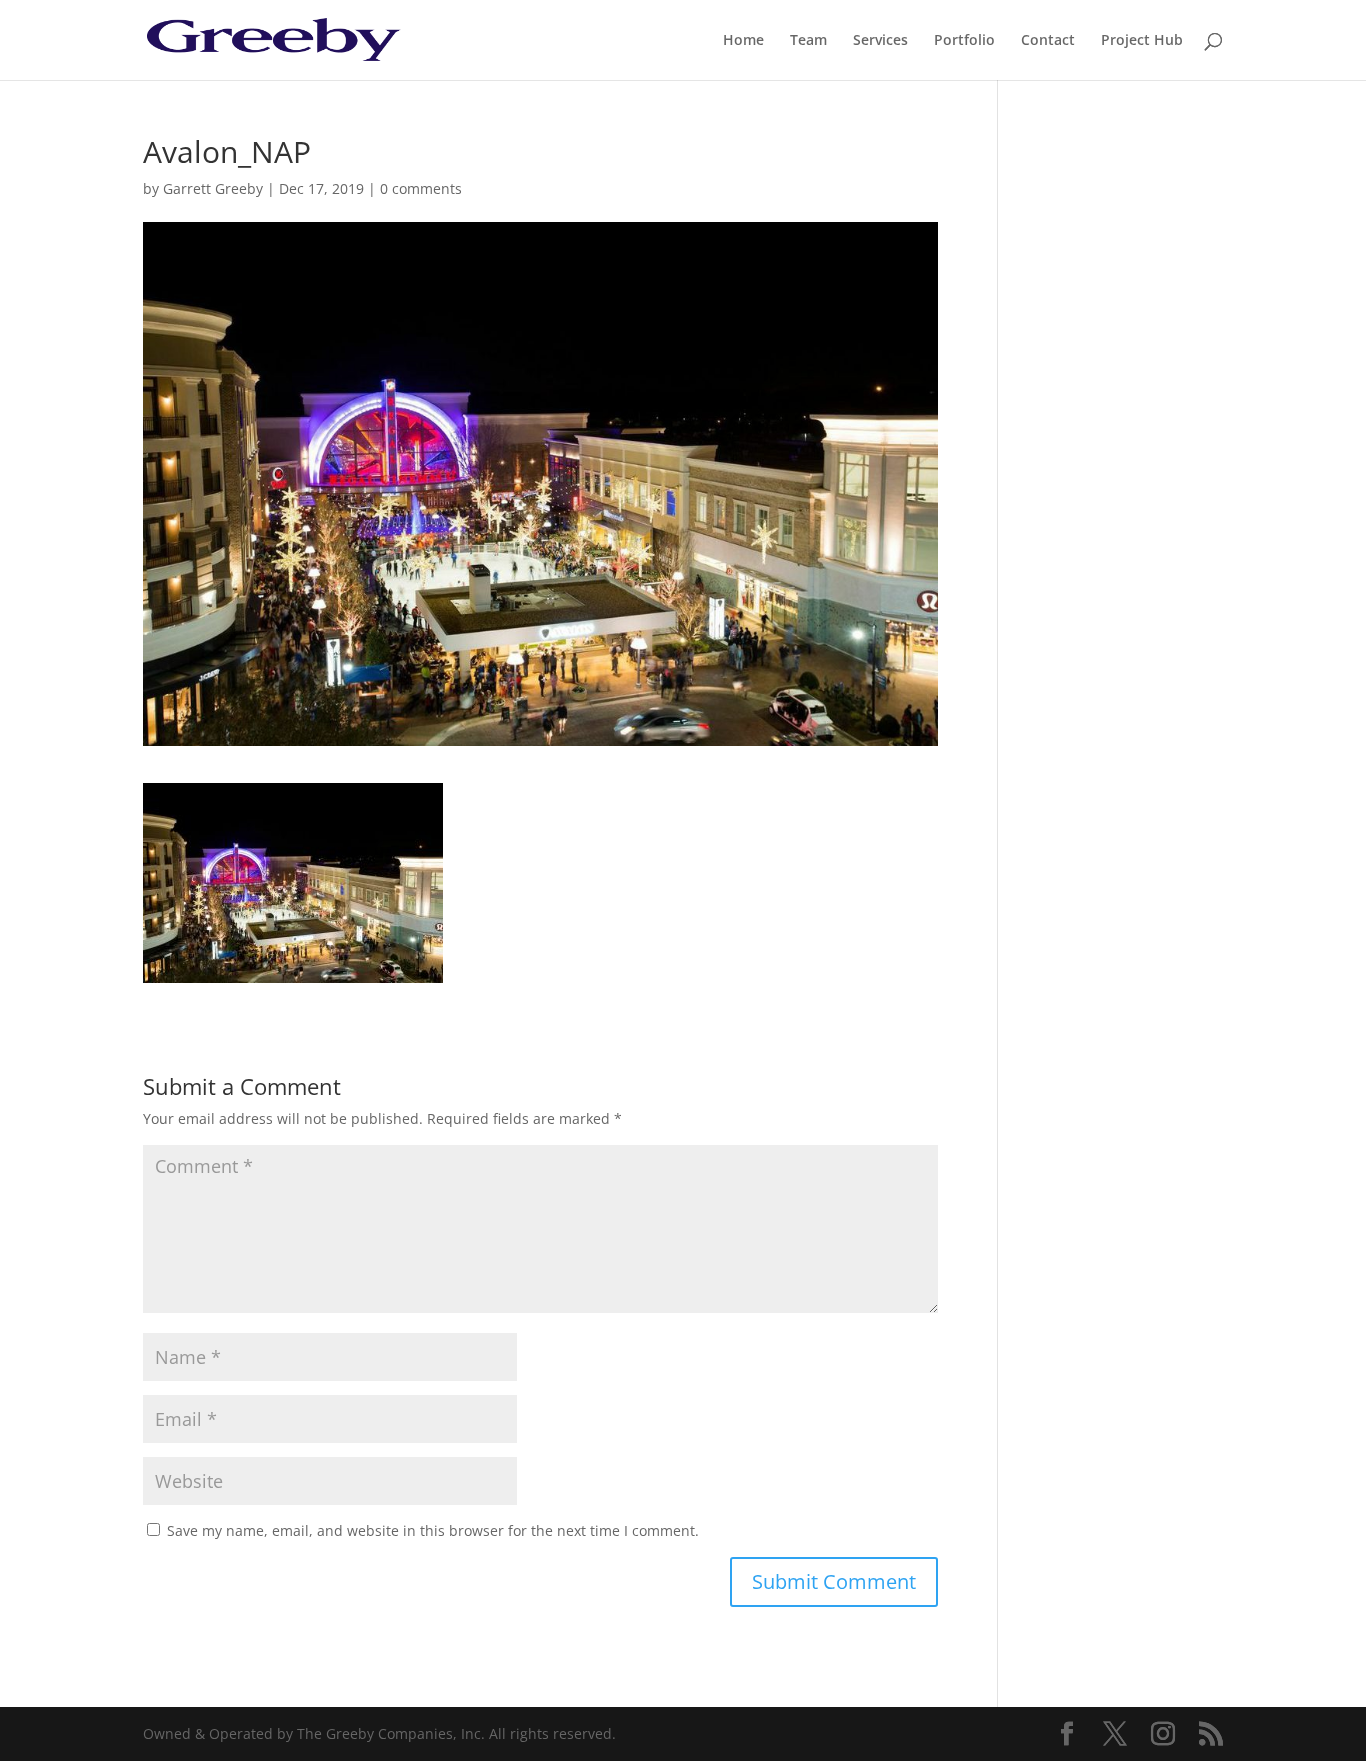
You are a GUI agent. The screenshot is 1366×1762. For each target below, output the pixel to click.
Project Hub (1142, 41)
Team (808, 41)
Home (743, 41)
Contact (1048, 41)
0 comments (421, 188)
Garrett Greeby (213, 188)
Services (880, 41)
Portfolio (964, 41)
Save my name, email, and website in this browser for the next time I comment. (433, 1530)
